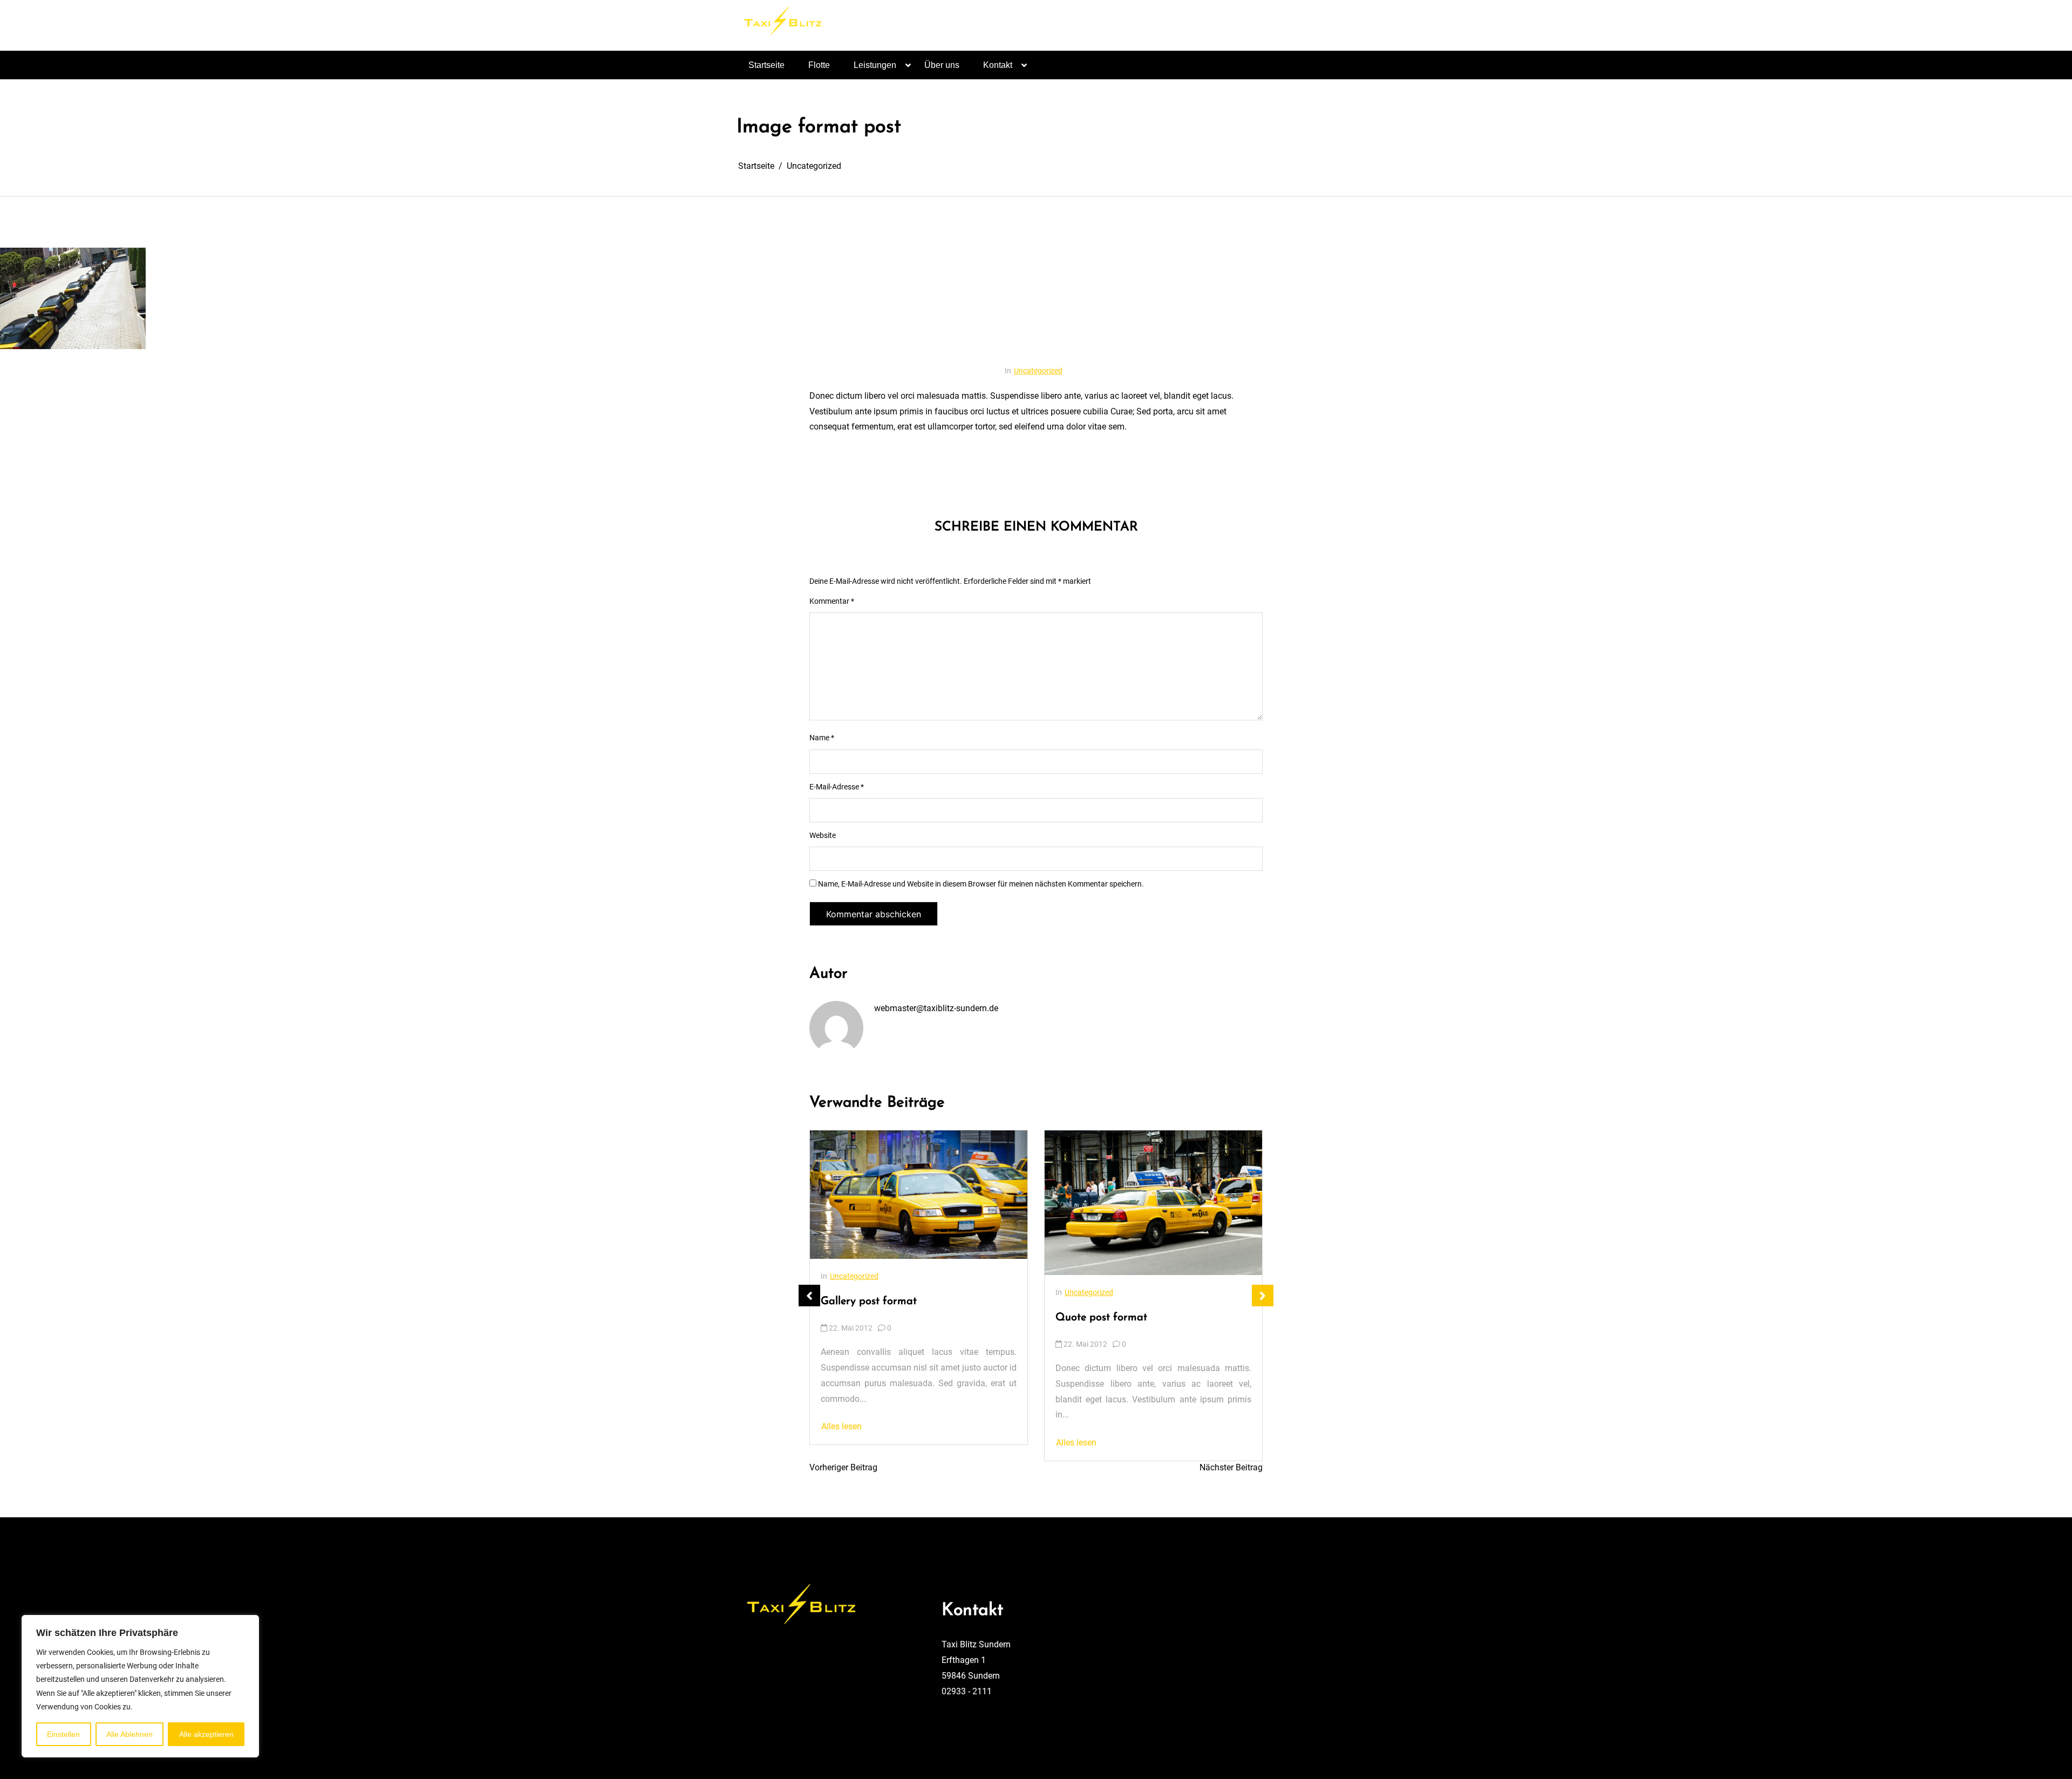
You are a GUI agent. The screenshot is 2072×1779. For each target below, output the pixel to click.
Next (1263, 1296)
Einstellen (63, 1734)
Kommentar (832, 601)
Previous (809, 1296)
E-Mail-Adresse (837, 787)
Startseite (766, 65)
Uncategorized (1038, 371)
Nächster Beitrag (1231, 1467)
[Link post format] (1190, 1218)
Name (822, 738)
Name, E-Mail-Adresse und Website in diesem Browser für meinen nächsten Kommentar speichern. (981, 884)
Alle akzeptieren (206, 1734)
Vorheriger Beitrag (843, 1467)
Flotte (819, 65)
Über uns (942, 65)
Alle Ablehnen (129, 1734)
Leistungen (875, 65)
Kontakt (998, 65)
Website (823, 835)
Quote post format (867, 1318)
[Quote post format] (919, 1203)
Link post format (1096, 1347)
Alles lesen (841, 1443)
